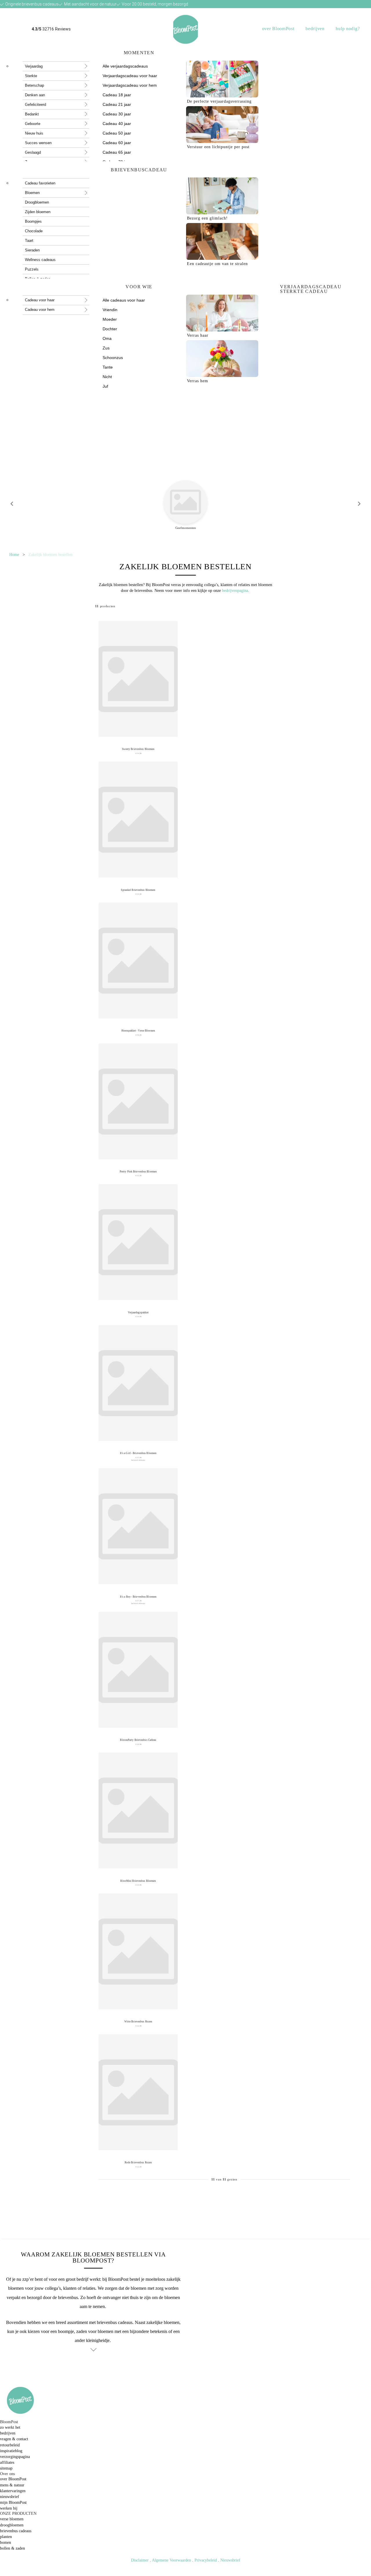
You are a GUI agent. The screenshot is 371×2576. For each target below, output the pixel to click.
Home (14, 554)
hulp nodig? (348, 29)
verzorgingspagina (15, 2457)
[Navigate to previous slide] (12, 504)
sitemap (6, 2468)
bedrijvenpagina (235, 590)
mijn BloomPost (13, 2502)
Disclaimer (140, 2560)
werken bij (9, 2508)
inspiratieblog (11, 2451)
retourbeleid (10, 2445)
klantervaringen (13, 2491)
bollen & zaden (12, 2548)
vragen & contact (14, 2439)
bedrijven (315, 29)
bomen (6, 2542)
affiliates (7, 2462)
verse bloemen (12, 2519)
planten (6, 2537)
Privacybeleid (206, 2560)
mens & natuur (12, 2485)
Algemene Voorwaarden (171, 2560)
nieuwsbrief (10, 2497)
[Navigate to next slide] (359, 504)
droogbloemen (12, 2525)
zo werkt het (10, 2427)
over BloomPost (278, 29)
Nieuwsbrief (230, 2560)
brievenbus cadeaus (16, 2531)
